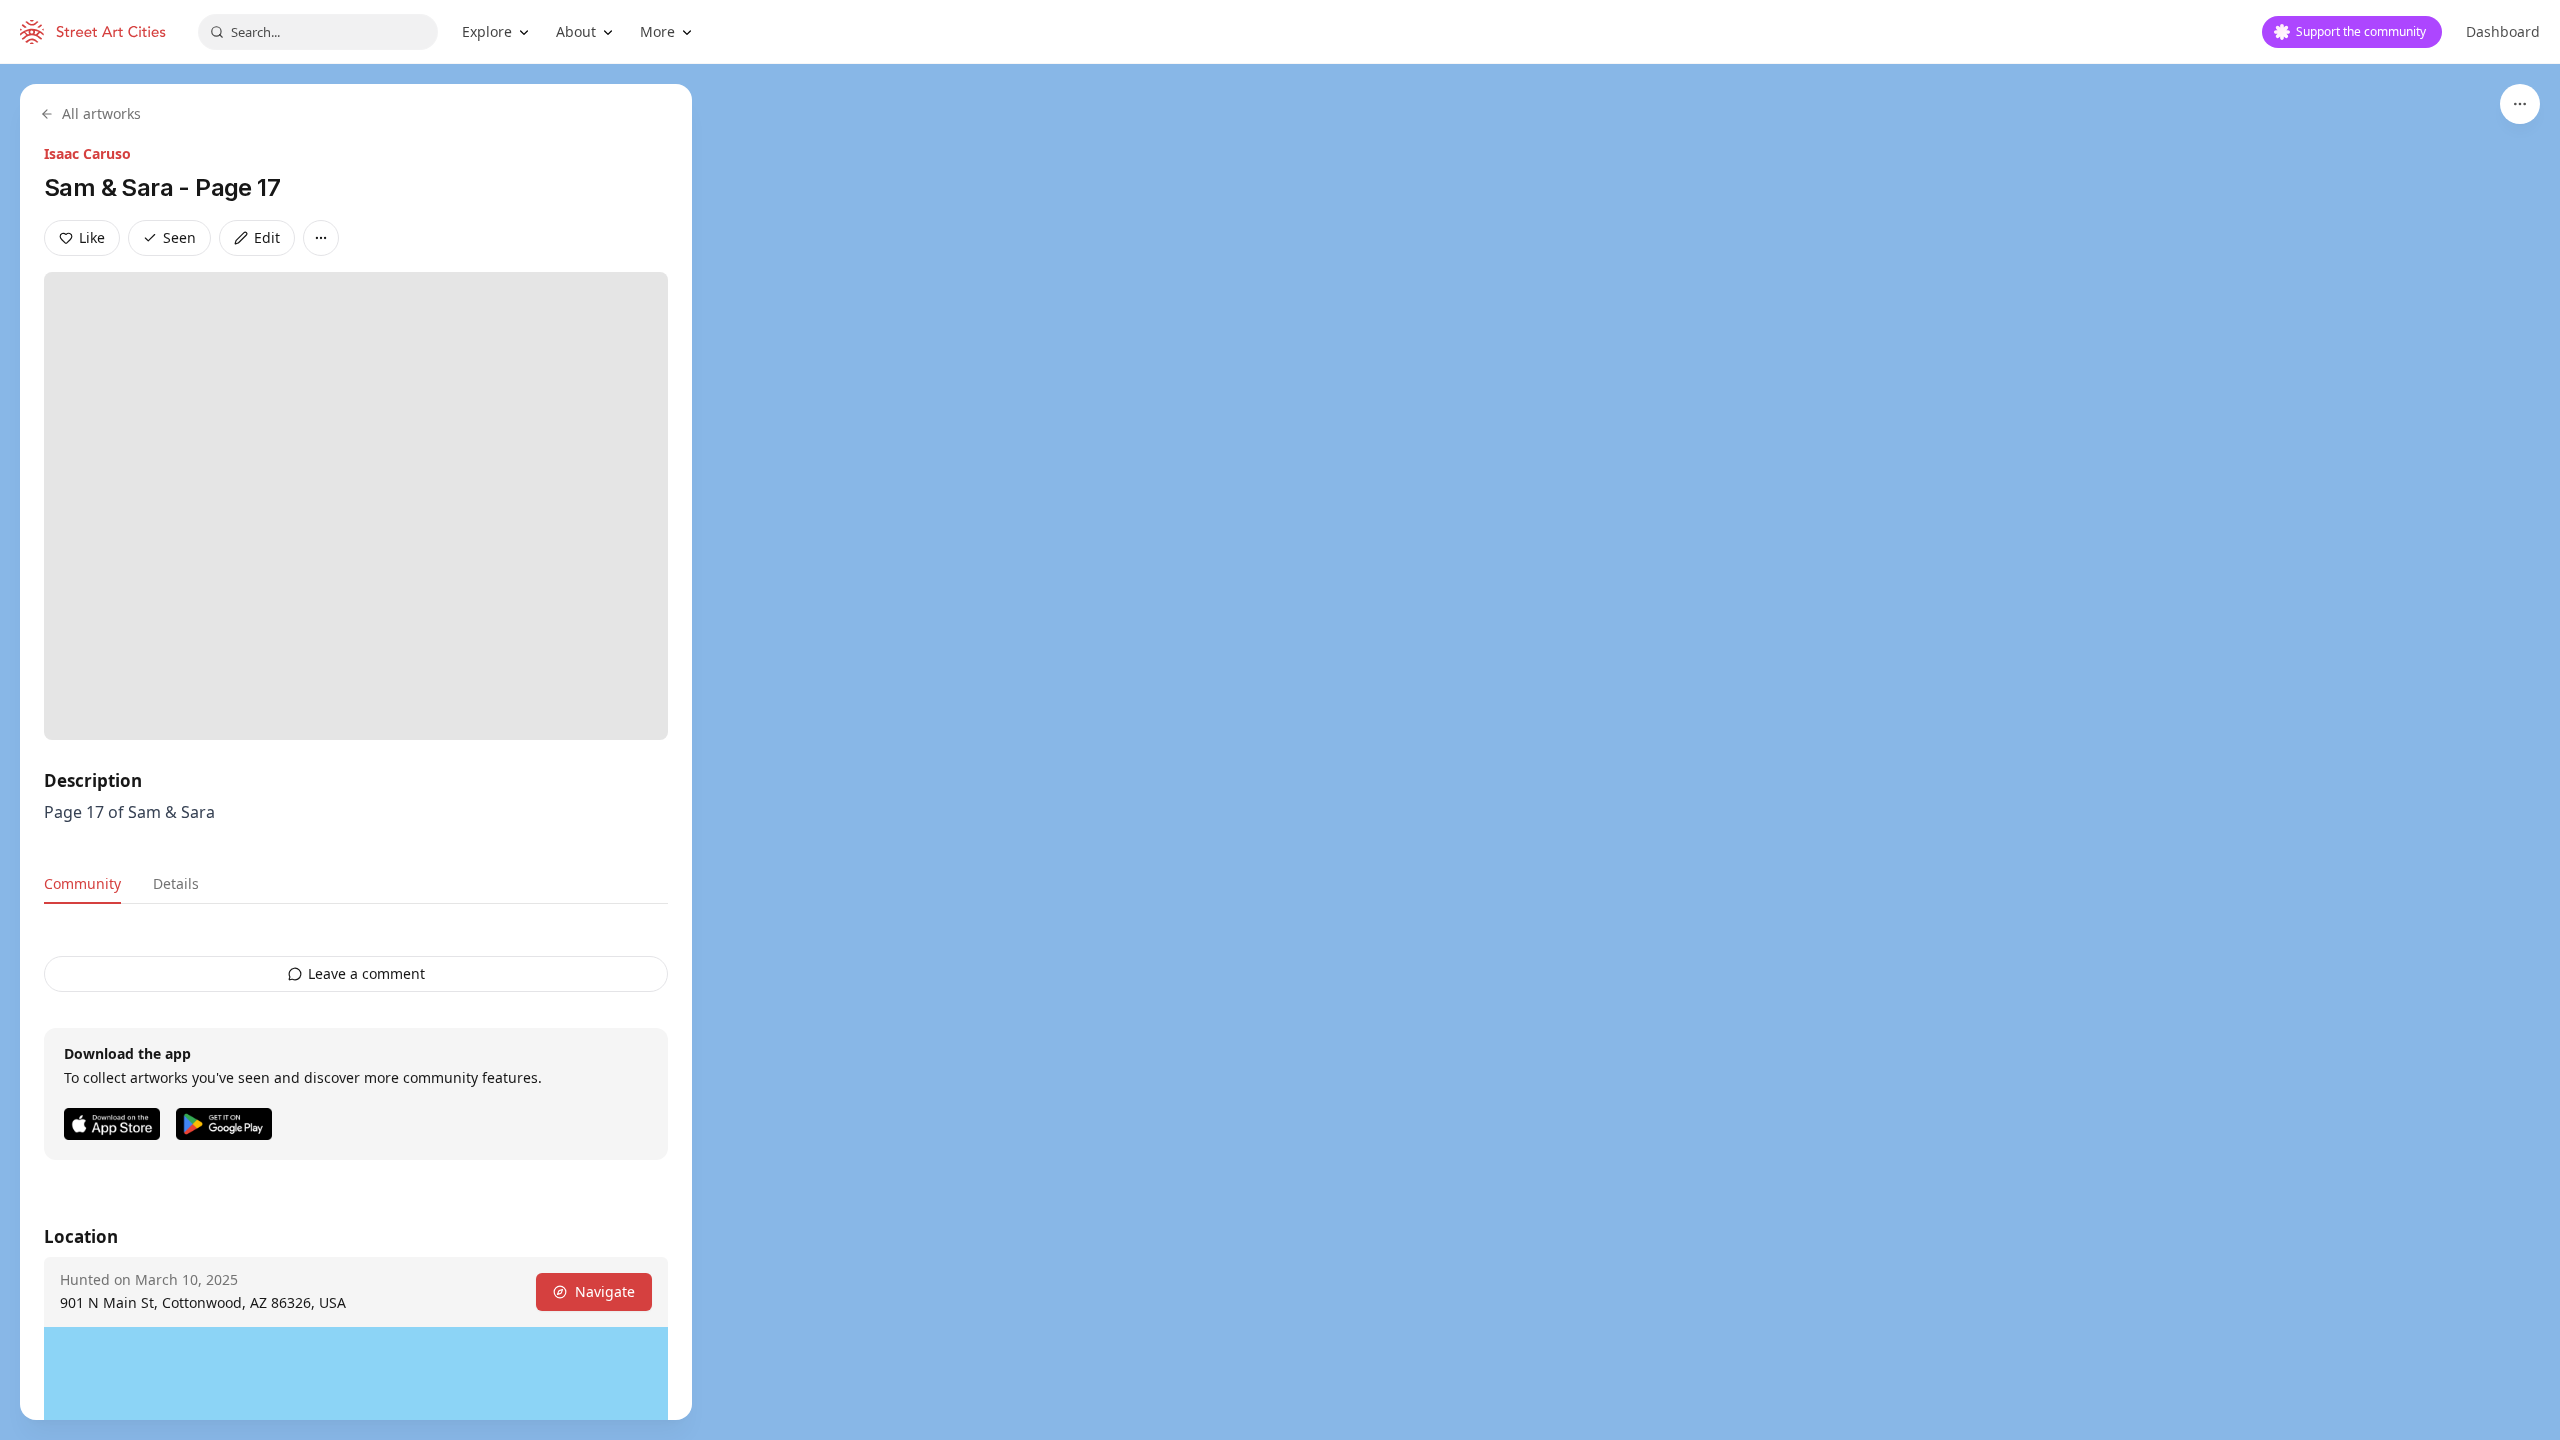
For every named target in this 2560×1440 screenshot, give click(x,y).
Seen (179, 237)
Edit (267, 237)
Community (82, 883)
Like (92, 237)
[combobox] (318, 32)
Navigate (605, 1291)
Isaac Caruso (87, 153)
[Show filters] (2520, 104)
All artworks (101, 113)
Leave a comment (366, 973)
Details (176, 883)
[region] (1280, 752)
